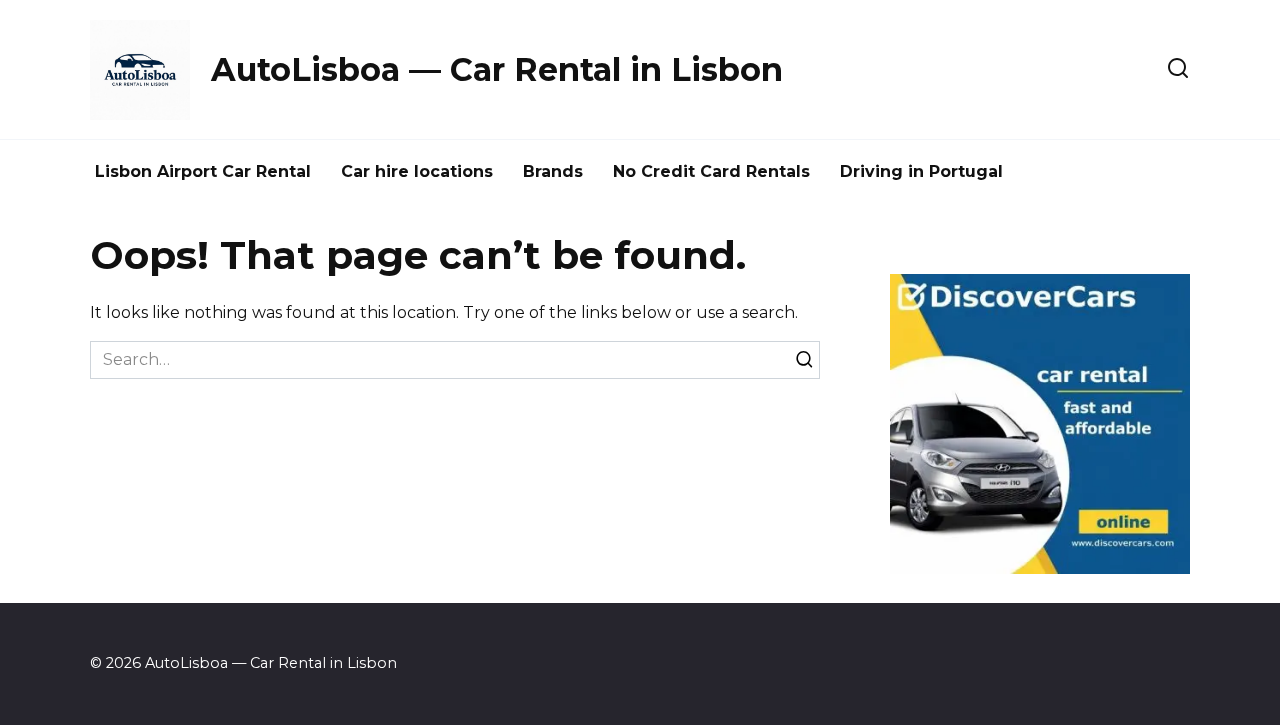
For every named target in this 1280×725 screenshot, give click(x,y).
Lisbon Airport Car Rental (203, 171)
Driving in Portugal (921, 171)
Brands (553, 171)
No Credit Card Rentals (711, 171)
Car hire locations (417, 171)
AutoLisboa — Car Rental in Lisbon (497, 69)
